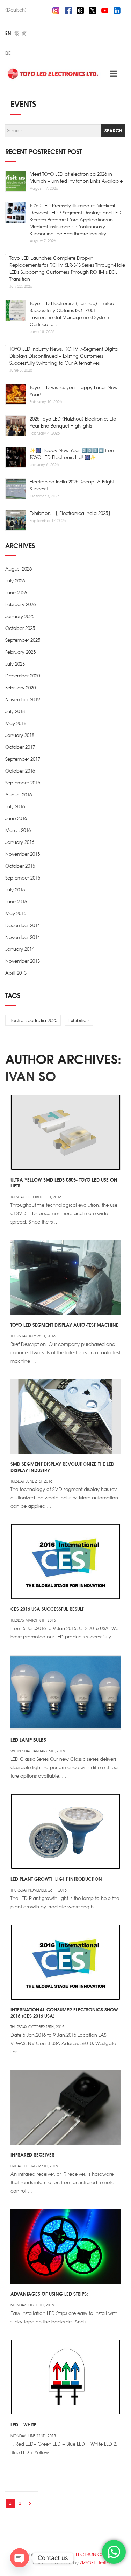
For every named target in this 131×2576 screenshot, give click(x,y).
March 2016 (18, 830)
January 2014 (20, 949)
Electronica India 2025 (33, 1020)
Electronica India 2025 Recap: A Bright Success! (72, 485)
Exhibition (79, 1020)
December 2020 (23, 676)
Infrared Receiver (32, 2154)
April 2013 (16, 973)
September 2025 (23, 640)
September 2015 (23, 878)
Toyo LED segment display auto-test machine (64, 1325)
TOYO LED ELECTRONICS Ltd (81, 2554)
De (8, 53)
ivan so (31, 1076)
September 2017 (23, 759)
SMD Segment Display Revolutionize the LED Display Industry (62, 1467)
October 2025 (20, 628)
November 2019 (23, 699)
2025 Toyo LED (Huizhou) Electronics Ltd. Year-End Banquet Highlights (74, 422)
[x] (93, 9)
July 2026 (15, 580)
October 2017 (20, 747)
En (8, 33)
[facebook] (68, 9)
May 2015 (16, 913)
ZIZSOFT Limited (96, 2563)
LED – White (23, 2424)
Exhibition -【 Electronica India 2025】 (71, 513)
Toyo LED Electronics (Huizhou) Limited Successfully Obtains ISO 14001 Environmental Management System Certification (72, 314)
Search (113, 130)
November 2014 (23, 937)
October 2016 (20, 771)
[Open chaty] (20, 2558)
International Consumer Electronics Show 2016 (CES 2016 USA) (64, 2012)
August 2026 (19, 569)
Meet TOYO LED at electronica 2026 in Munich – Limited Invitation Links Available (76, 177)
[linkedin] (117, 9)
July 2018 (15, 711)
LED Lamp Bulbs (28, 1739)
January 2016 (20, 842)
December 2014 (23, 925)
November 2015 (23, 854)
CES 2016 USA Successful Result (47, 1609)
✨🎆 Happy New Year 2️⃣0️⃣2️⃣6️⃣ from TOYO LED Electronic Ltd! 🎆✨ (72, 454)
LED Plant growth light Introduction (56, 1879)
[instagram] (56, 9)
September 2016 (23, 783)
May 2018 (16, 723)
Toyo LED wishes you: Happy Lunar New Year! (74, 391)
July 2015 (15, 889)
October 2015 (20, 866)
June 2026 (16, 592)
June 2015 (16, 901)
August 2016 (19, 794)
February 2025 (20, 652)
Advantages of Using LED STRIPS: (49, 2294)
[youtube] (105, 9)
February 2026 (20, 604)
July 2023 (15, 664)
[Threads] (80, 9)
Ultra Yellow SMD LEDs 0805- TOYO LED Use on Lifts (64, 1183)
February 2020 (20, 687)
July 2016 (15, 806)
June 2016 (16, 818)
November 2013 (23, 961)
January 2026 (20, 616)
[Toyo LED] (53, 73)
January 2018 (20, 735)
